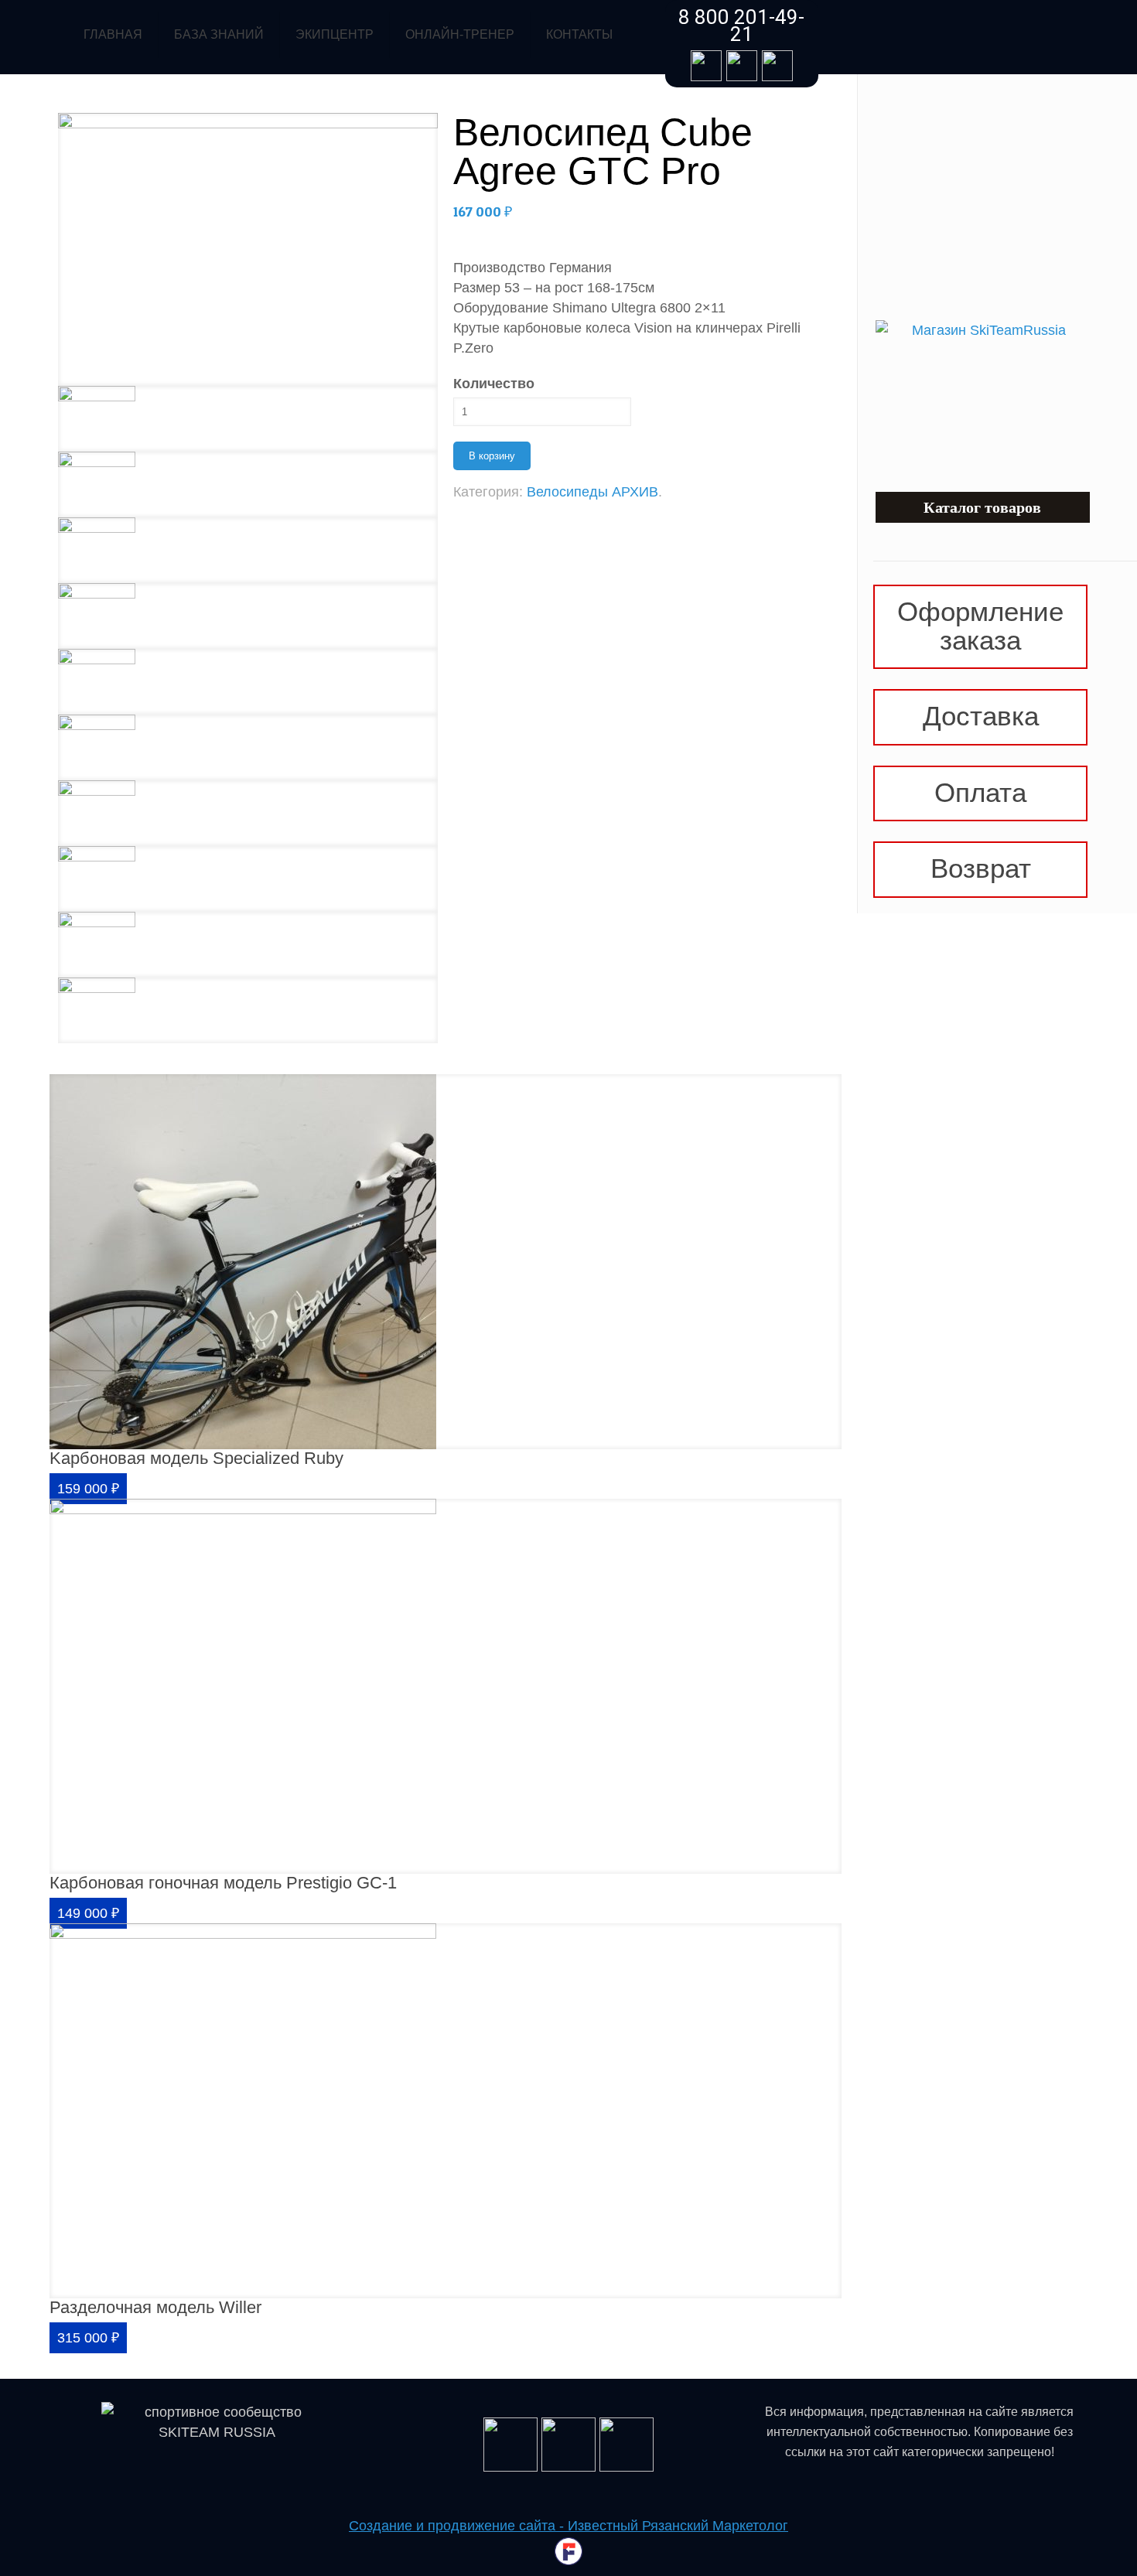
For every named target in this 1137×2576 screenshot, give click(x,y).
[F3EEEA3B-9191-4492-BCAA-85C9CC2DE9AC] (248, 682)
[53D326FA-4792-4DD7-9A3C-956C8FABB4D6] (248, 550)
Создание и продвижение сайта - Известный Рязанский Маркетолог (568, 2526)
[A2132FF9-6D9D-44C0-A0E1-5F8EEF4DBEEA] (248, 249)
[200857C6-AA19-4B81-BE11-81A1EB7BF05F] (248, 484)
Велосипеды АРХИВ (592, 492)
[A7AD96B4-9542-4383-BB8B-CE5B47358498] (248, 1010)
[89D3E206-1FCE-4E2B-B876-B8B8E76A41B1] (248, 945)
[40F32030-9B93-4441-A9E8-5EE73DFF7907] (248, 616)
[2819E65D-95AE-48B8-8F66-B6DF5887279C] (248, 813)
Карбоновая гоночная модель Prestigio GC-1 (223, 1883)
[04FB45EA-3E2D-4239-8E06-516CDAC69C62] (248, 419)
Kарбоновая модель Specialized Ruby (196, 1458)
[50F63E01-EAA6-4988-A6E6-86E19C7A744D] (248, 747)
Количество (494, 384)
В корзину (492, 456)
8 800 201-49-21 (741, 26)
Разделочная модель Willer (155, 2307)
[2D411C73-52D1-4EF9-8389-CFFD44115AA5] (248, 879)
